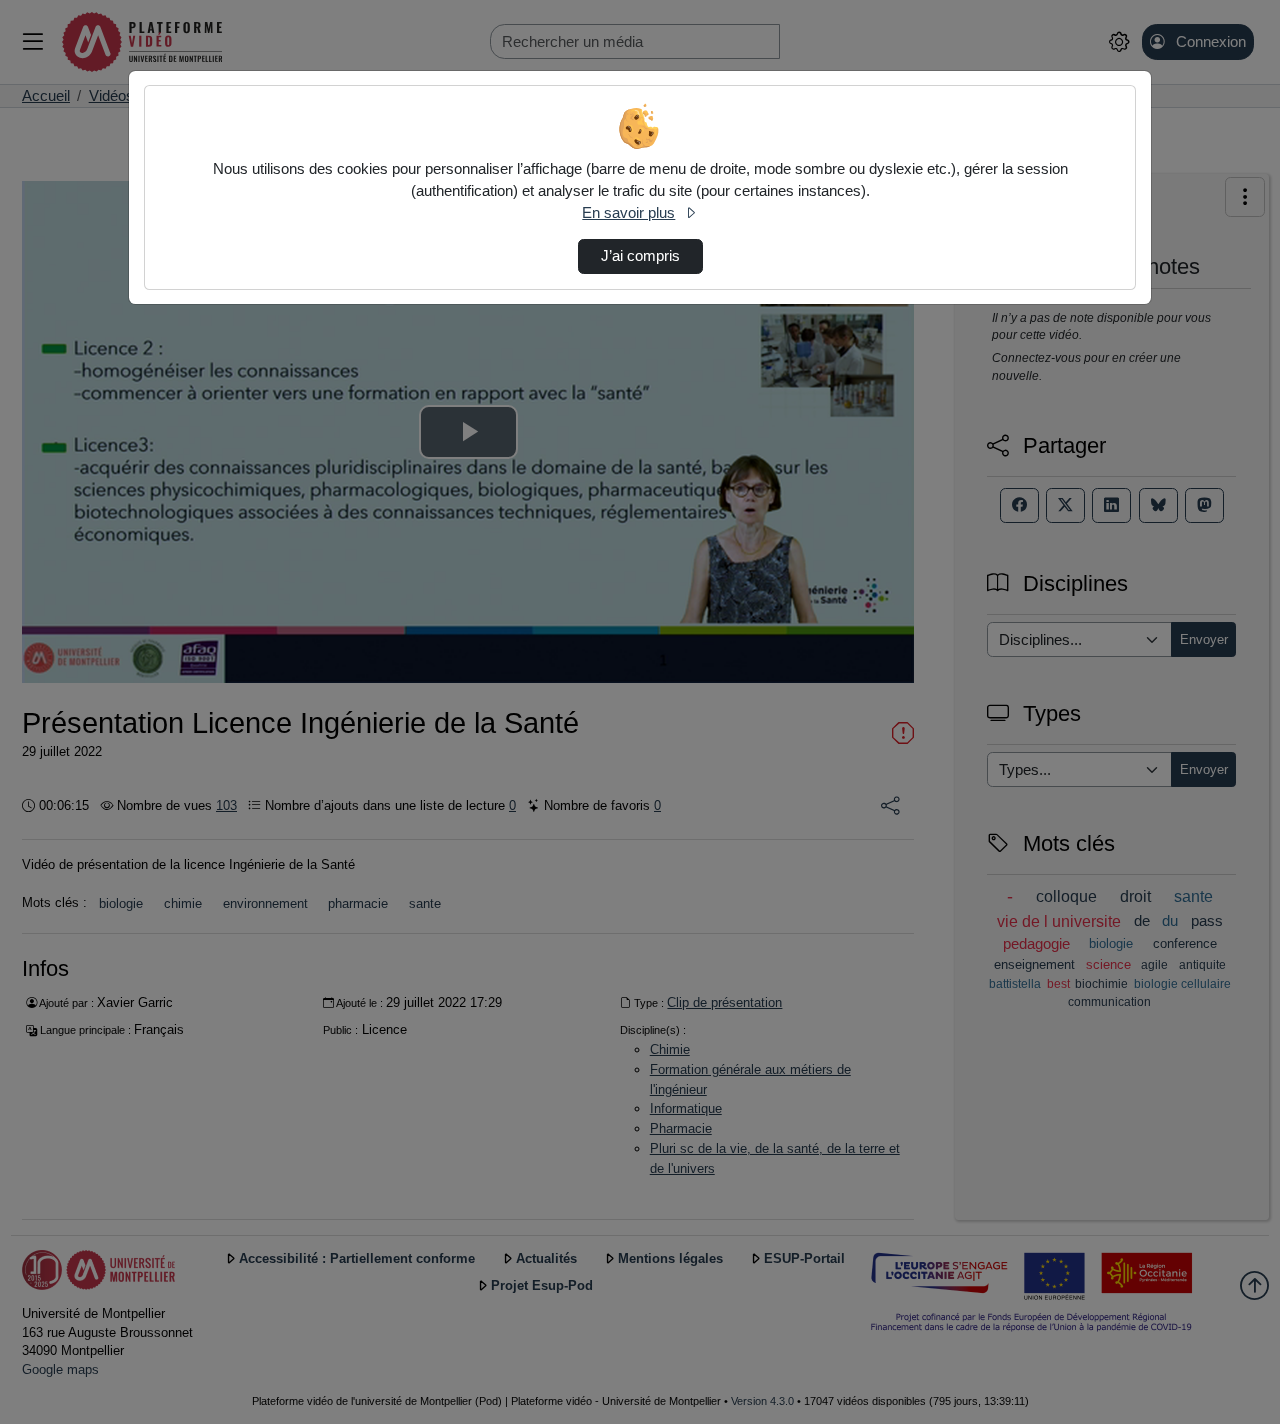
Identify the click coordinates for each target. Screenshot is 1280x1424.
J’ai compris (640, 256)
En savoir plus (628, 213)
